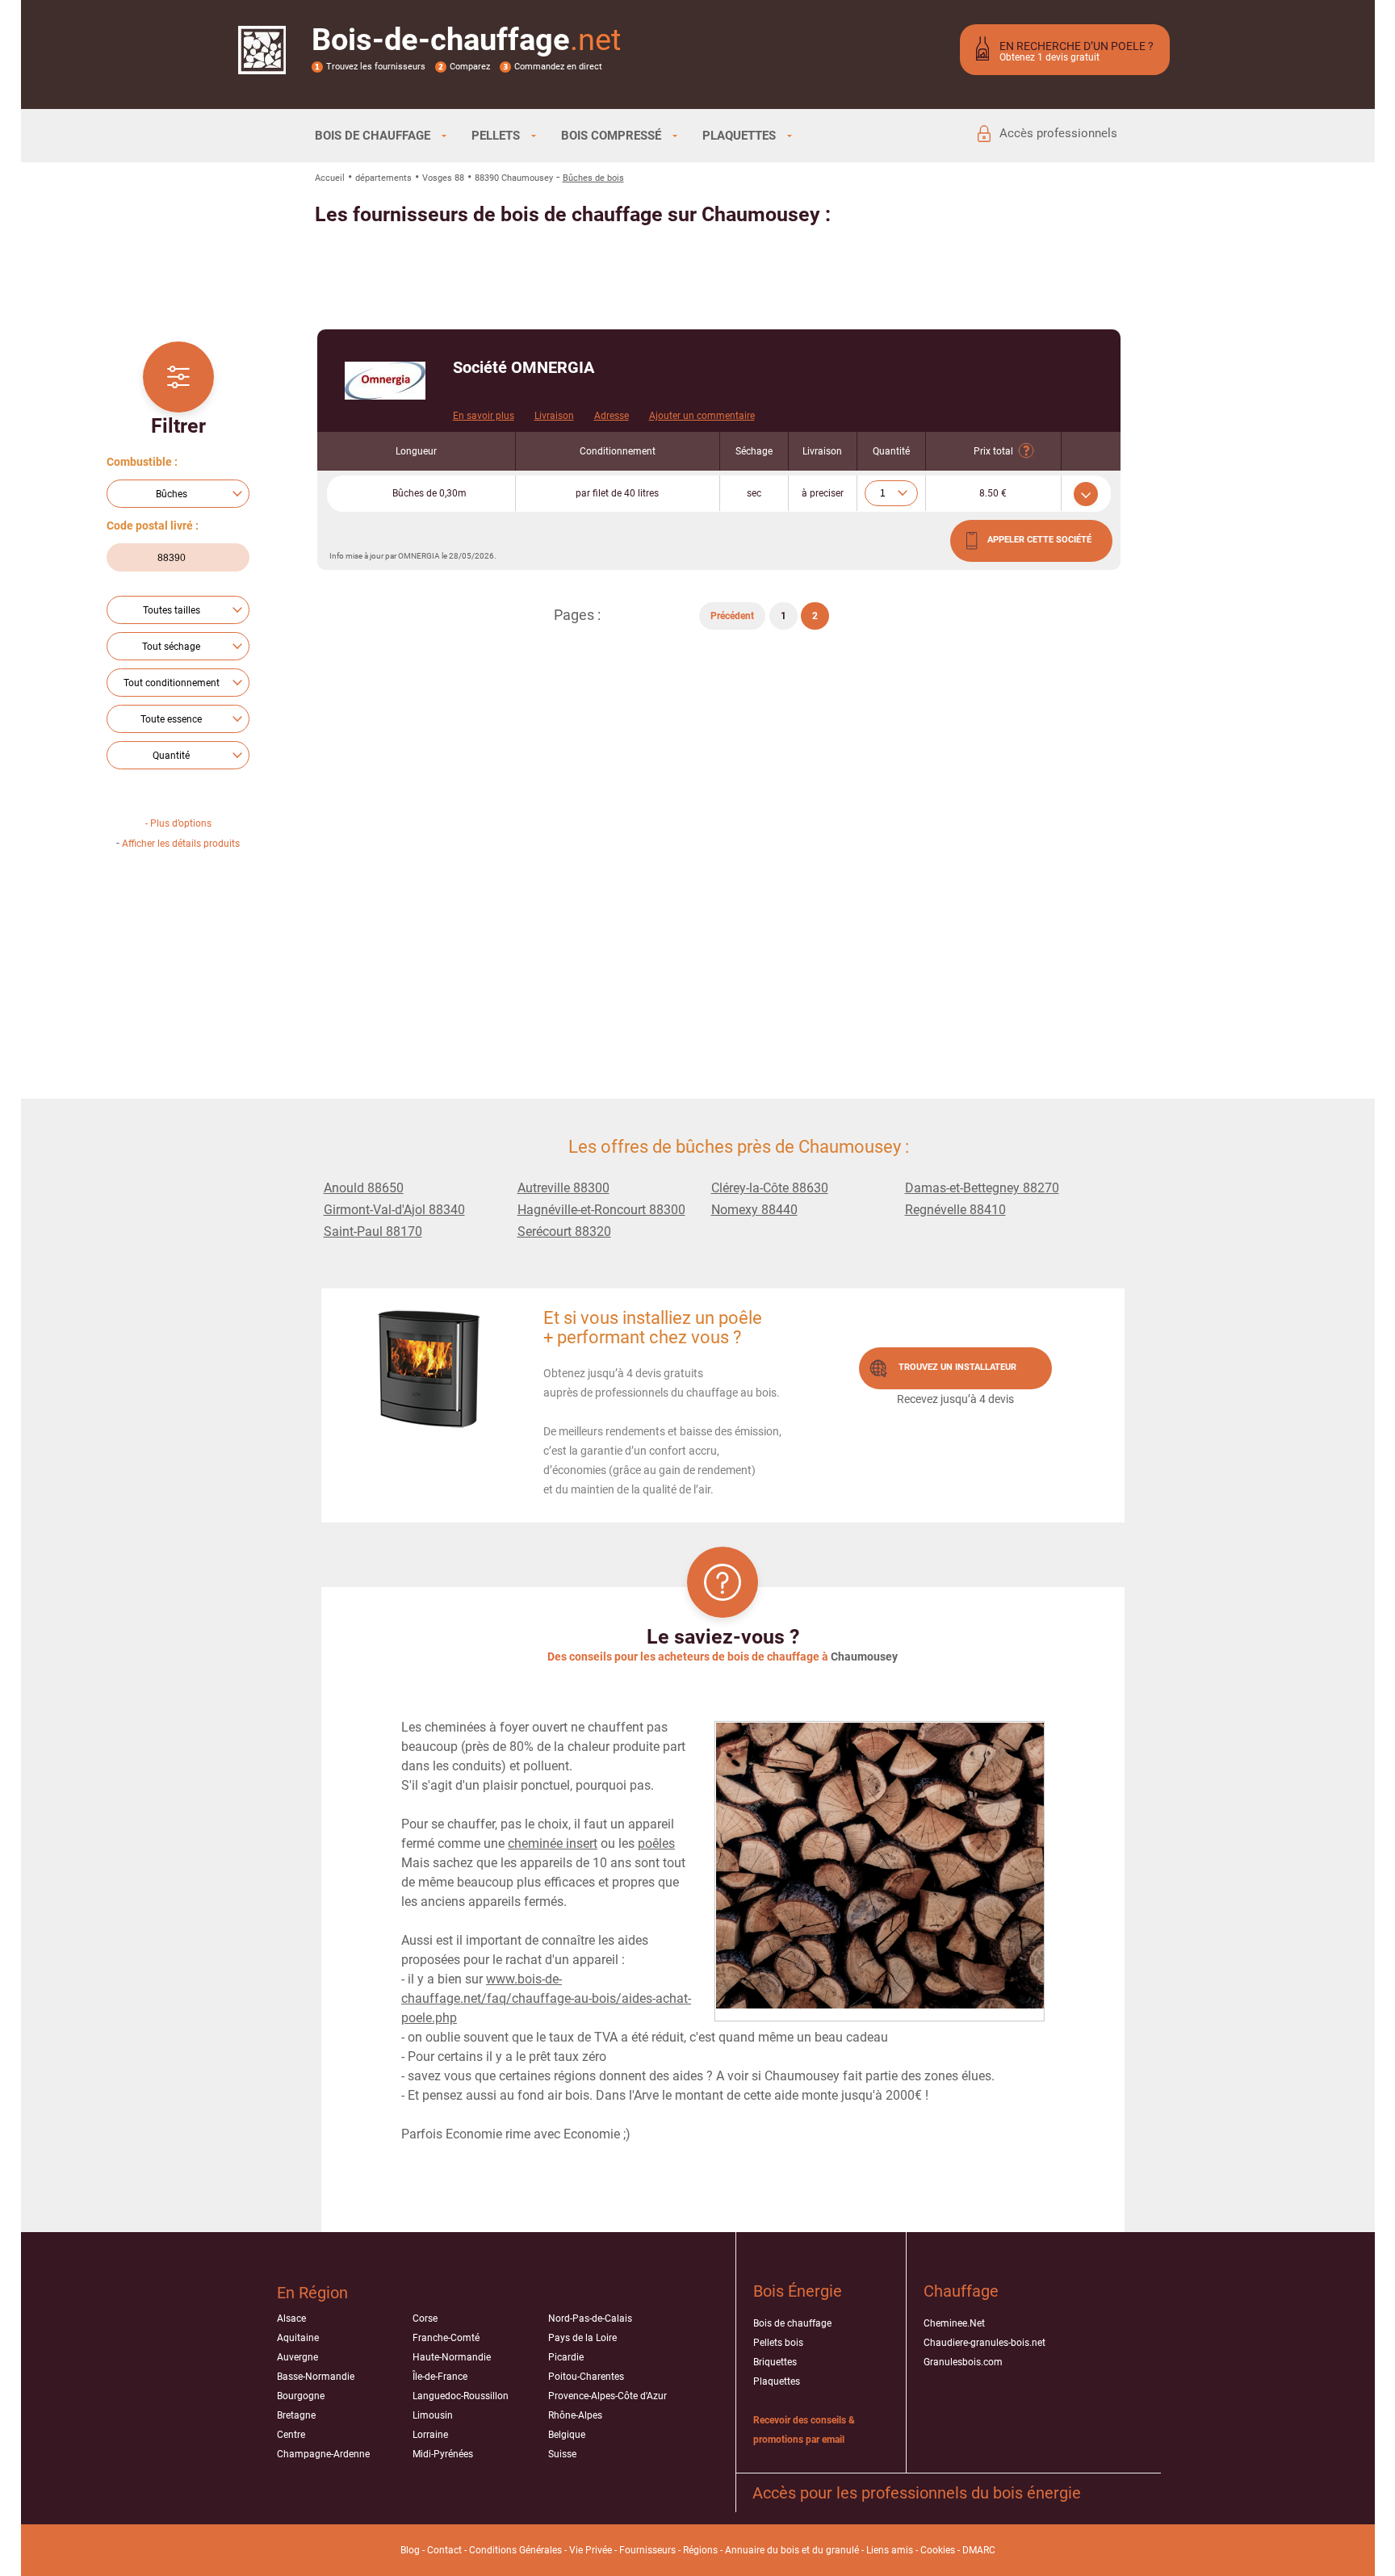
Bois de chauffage (792, 2323)
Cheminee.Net (954, 2323)
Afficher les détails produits (181, 844)
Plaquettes (777, 2381)
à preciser (823, 493)
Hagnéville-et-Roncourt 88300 (601, 1210)
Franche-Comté (446, 2338)
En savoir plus (484, 416)
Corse (425, 2318)
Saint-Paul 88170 (373, 1231)
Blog (410, 2550)
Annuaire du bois (762, 2550)
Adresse (612, 416)
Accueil (330, 178)
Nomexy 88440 (754, 1210)
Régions (700, 2550)
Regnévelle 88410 (955, 1210)
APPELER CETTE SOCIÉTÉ (1039, 540)
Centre (291, 2435)
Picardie (566, 2357)
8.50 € (993, 493)
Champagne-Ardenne (323, 2454)
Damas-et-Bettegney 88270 (982, 1188)
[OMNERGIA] (385, 381)
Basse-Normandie (316, 2377)
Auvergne (297, 2357)
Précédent (732, 616)
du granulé (836, 2550)
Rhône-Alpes (575, 2415)
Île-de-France (440, 2377)
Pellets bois (778, 2343)
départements (383, 178)
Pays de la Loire (582, 2338)
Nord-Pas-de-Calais (590, 2318)
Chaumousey (864, 1657)
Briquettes (775, 2362)
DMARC (979, 2550)
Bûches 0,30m (429, 493)
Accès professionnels (1058, 133)
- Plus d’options (178, 823)
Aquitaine (298, 2338)
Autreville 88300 (563, 1188)
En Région (312, 2293)
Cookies (938, 2550)
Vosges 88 (443, 178)
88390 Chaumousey (514, 178)
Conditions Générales (515, 2550)
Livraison (554, 416)
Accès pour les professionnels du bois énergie (917, 2493)
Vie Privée (591, 2550)
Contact (444, 2550)
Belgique (567, 2435)
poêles (656, 1843)
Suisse (562, 2454)
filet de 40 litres (617, 493)
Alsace (291, 2318)
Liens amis (890, 2550)
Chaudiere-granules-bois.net (984, 2343)
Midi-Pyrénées (443, 2454)
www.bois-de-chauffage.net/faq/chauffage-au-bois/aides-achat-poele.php (546, 1998)
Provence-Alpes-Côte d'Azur (607, 2396)
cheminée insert (553, 1843)
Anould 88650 (364, 1188)
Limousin (433, 2415)
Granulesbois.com (963, 2362)
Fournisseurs (647, 2550)
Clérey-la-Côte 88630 (770, 1188)
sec (754, 493)
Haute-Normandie (452, 2357)
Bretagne (296, 2415)
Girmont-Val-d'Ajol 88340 (394, 1210)
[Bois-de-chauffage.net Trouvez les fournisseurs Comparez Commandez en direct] (262, 64)
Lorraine (430, 2435)
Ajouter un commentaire (702, 416)
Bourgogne (301, 2396)
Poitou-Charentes (586, 2377)
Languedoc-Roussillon (461, 2396)
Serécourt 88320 (564, 1231)
